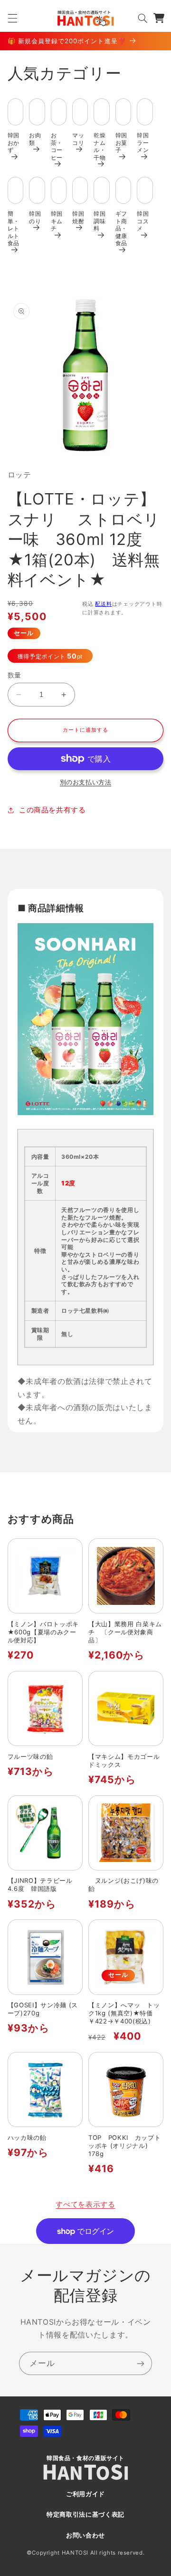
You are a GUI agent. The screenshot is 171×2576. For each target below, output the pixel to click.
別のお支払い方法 (85, 782)
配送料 (103, 604)
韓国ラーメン (143, 143)
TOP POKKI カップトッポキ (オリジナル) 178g (124, 2146)
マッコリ (78, 139)
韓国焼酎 (78, 217)
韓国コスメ (143, 221)
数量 (14, 675)
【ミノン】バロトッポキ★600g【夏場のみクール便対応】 (43, 1632)
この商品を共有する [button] (52, 810)
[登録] (141, 2363)
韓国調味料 (100, 221)
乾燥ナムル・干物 (100, 146)
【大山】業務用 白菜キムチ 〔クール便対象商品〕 (125, 1632)
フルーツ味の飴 (30, 1756)
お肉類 (35, 139)
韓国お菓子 (121, 143)
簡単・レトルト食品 (14, 228)
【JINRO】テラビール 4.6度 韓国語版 (43, 1884)
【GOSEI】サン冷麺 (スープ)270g (43, 2009)
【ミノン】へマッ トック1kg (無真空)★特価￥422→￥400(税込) (124, 2013)
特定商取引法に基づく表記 (85, 2514)
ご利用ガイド (85, 2494)
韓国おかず (14, 143)
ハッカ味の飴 (27, 2137)
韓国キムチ (57, 221)
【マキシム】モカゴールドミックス (124, 1760)
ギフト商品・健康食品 (121, 228)
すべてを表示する (85, 2204)
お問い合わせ (85, 2535)
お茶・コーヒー (57, 146)
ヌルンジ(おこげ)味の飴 (123, 1884)
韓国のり (35, 217)
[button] (12, 18)
